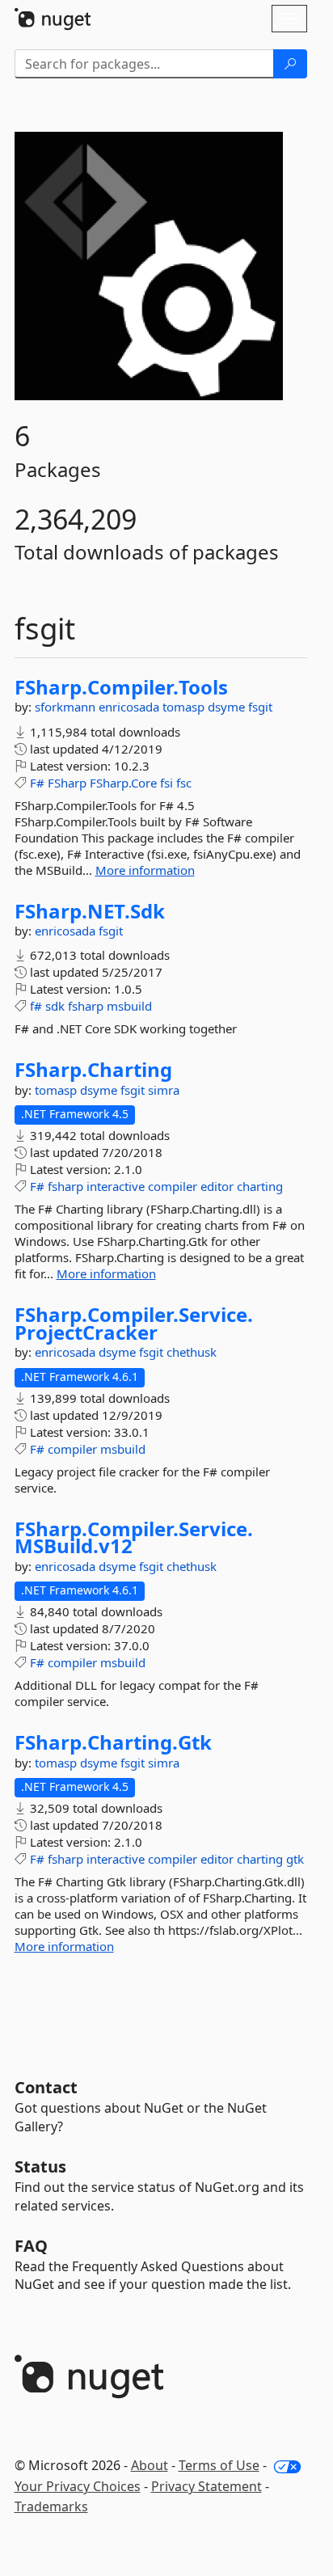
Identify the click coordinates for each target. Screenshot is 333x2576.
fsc (184, 783)
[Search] (290, 64)
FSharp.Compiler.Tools (121, 687)
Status (40, 2166)
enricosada (131, 707)
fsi (166, 783)
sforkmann (67, 707)
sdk (55, 1006)
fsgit (260, 707)
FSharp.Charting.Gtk (113, 1742)
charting (260, 1186)
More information (145, 870)
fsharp (86, 1006)
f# (36, 1006)
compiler (173, 1186)
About (150, 2465)
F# (37, 783)
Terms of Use (219, 2465)
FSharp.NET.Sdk (90, 911)
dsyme (228, 707)
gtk (295, 1859)
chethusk (192, 1352)
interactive (116, 1186)
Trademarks (51, 2506)
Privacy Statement (207, 2486)
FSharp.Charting (93, 1070)
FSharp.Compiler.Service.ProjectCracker (134, 1323)
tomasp (185, 707)
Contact (46, 2087)
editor (217, 1186)
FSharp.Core (123, 783)
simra (164, 1090)
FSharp (67, 783)
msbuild (129, 1006)
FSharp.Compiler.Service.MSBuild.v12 (134, 1537)
